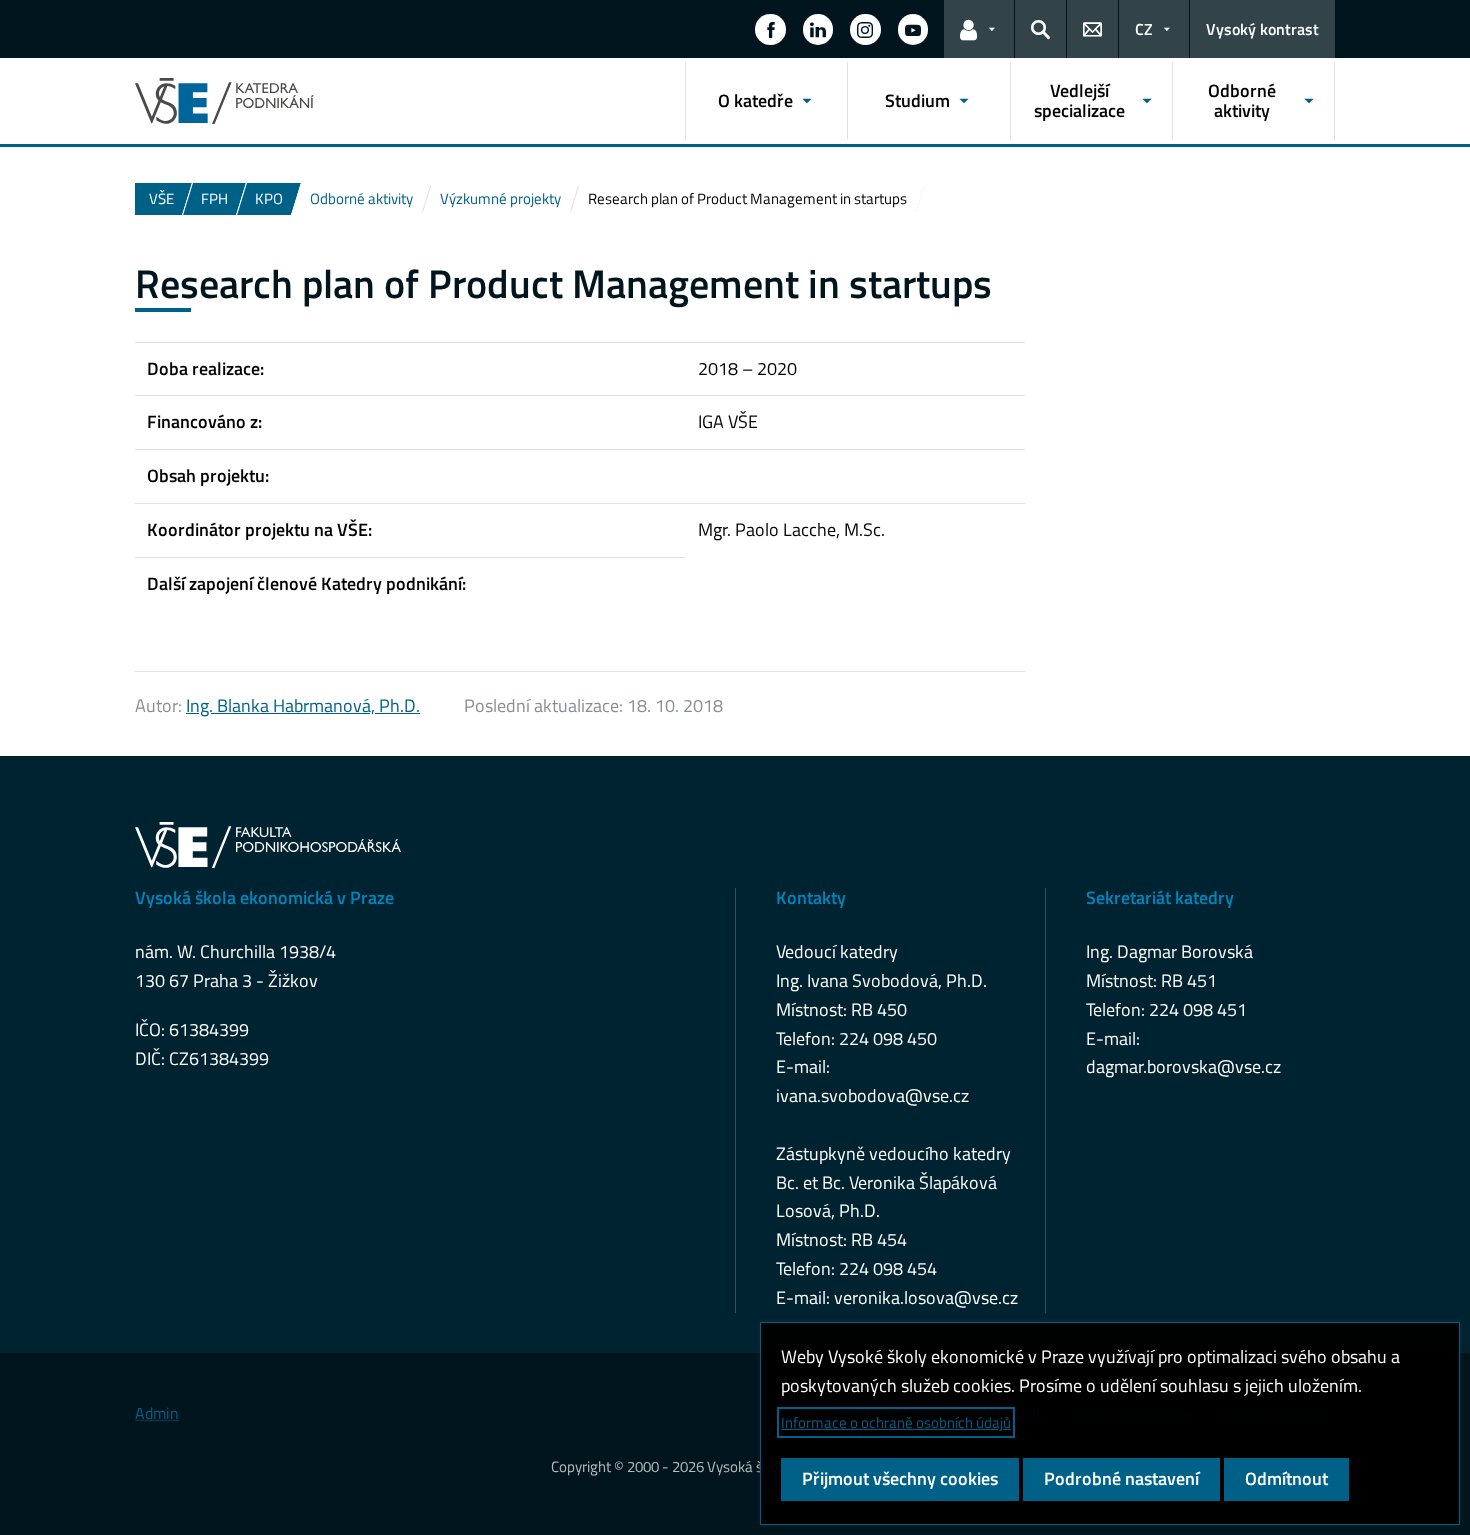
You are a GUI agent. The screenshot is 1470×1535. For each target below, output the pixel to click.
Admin (157, 1413)
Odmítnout (1286, 1478)
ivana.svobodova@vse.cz (872, 1095)
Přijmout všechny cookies (900, 1478)
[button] (770, 29)
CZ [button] (1144, 29)
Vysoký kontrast (1262, 29)
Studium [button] (917, 100)
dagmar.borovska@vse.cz (1183, 1066)
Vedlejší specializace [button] (1079, 100)
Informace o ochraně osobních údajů (896, 1422)
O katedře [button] (755, 100)
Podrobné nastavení (1121, 1478)
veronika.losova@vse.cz (926, 1297)
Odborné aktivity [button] (1242, 100)
